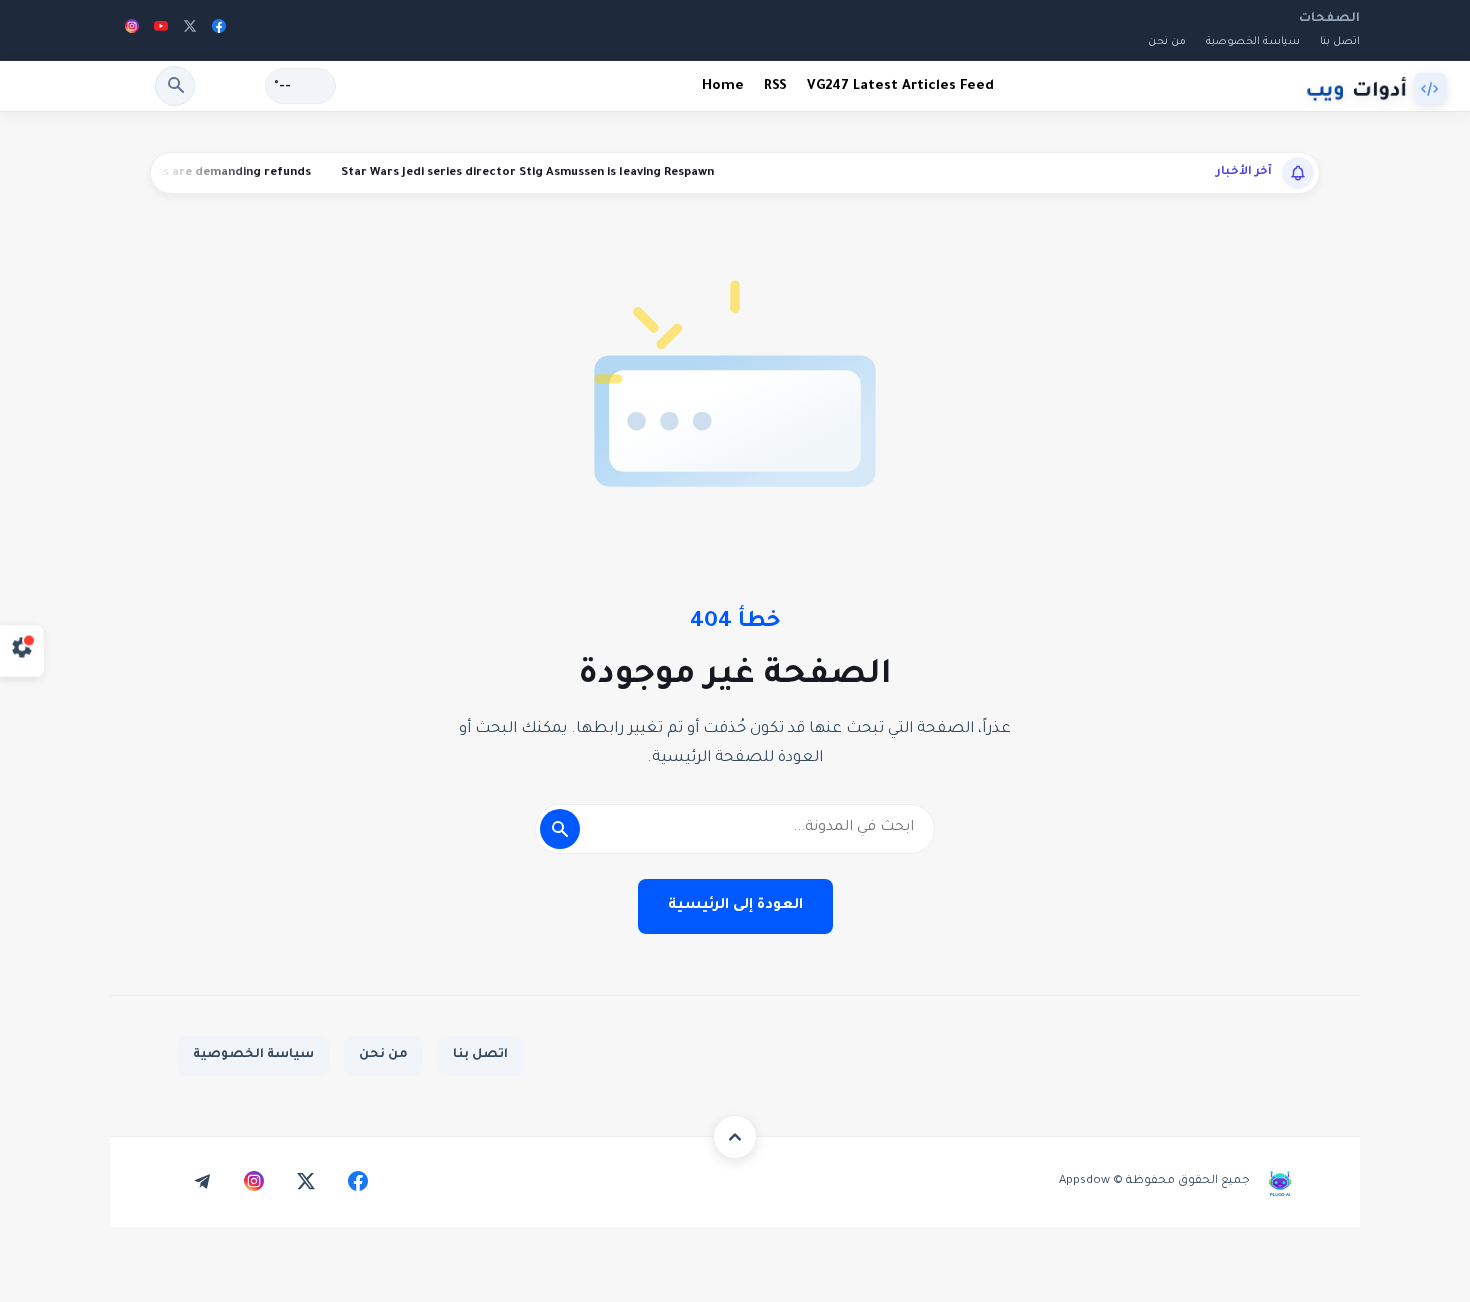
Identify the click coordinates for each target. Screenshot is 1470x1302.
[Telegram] (202, 1181)
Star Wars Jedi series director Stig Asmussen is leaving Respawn (558, 173)
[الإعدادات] (22, 651)
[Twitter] (190, 30)
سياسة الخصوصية (1253, 42)
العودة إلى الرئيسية (735, 906)
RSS (775, 86)
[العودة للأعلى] (735, 1137)
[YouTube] (161, 30)
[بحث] (175, 86)
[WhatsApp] (150, 1181)
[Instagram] (132, 30)
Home (723, 86)
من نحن (1167, 42)
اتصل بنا (480, 1055)
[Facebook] (219, 30)
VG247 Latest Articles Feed (900, 86)
